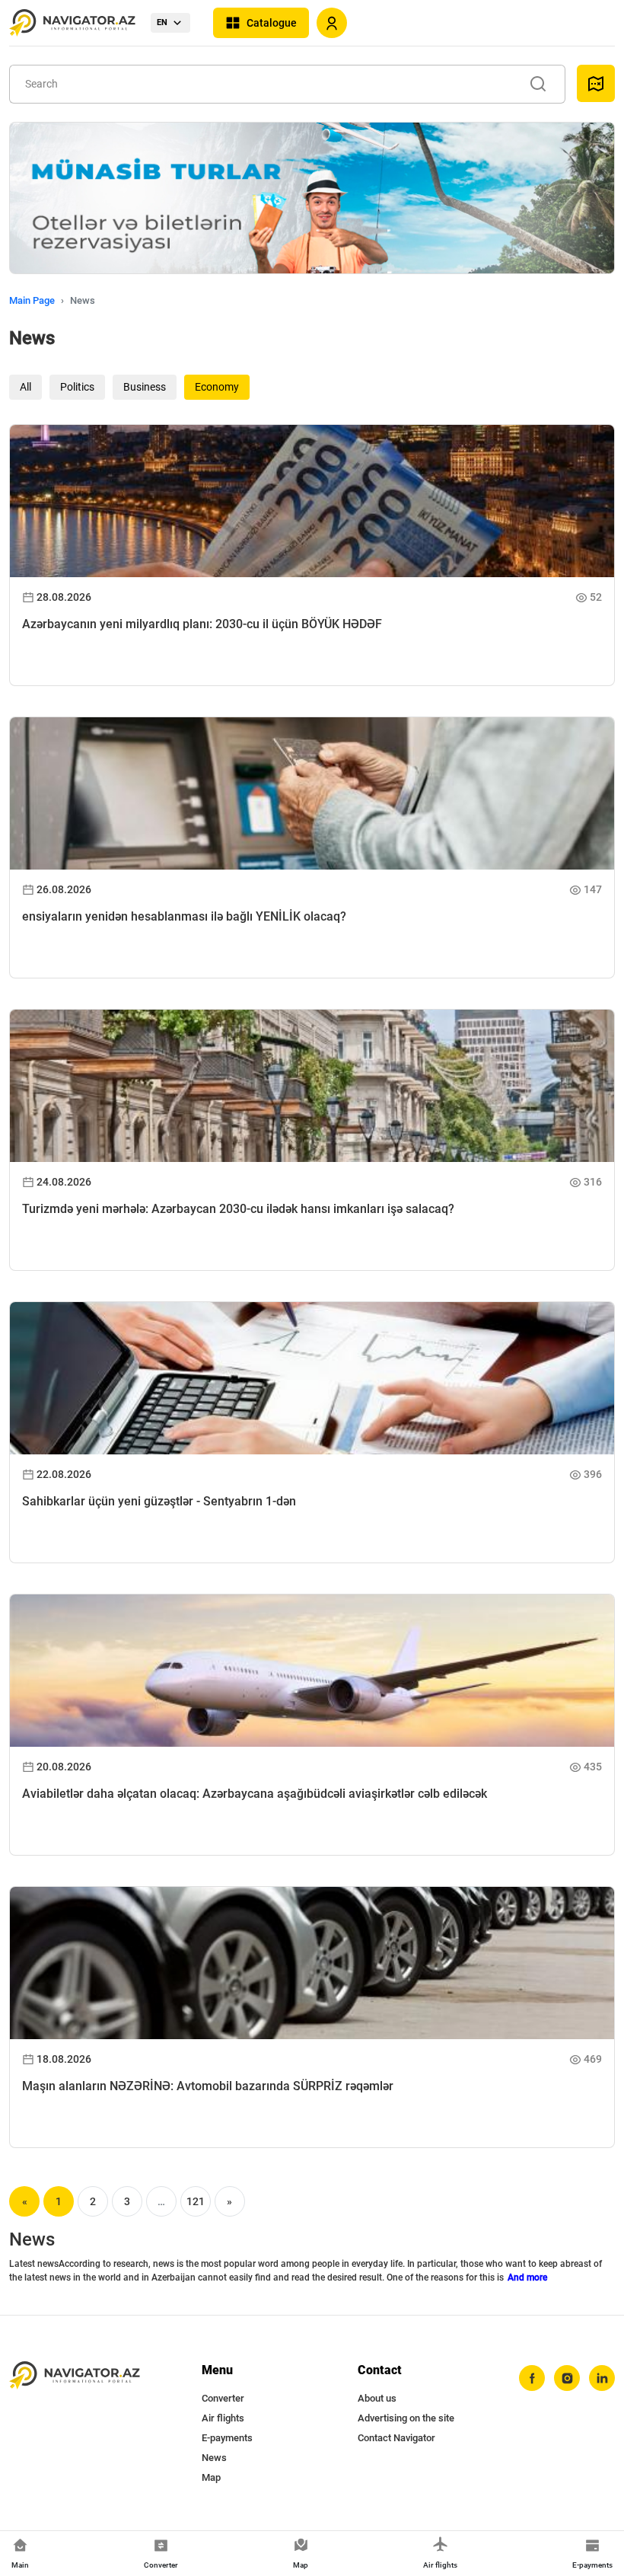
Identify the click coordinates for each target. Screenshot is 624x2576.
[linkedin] (602, 2378)
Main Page (32, 300)
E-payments (227, 2438)
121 (196, 2201)
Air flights (223, 2418)
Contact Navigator (396, 2438)
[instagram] (567, 2378)
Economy (217, 387)
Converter (223, 2398)
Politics (77, 387)
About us (377, 2398)
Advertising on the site (406, 2418)
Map (211, 2477)
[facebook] (532, 2378)
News (214, 2458)
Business (145, 387)
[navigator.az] (75, 2375)
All (25, 387)
